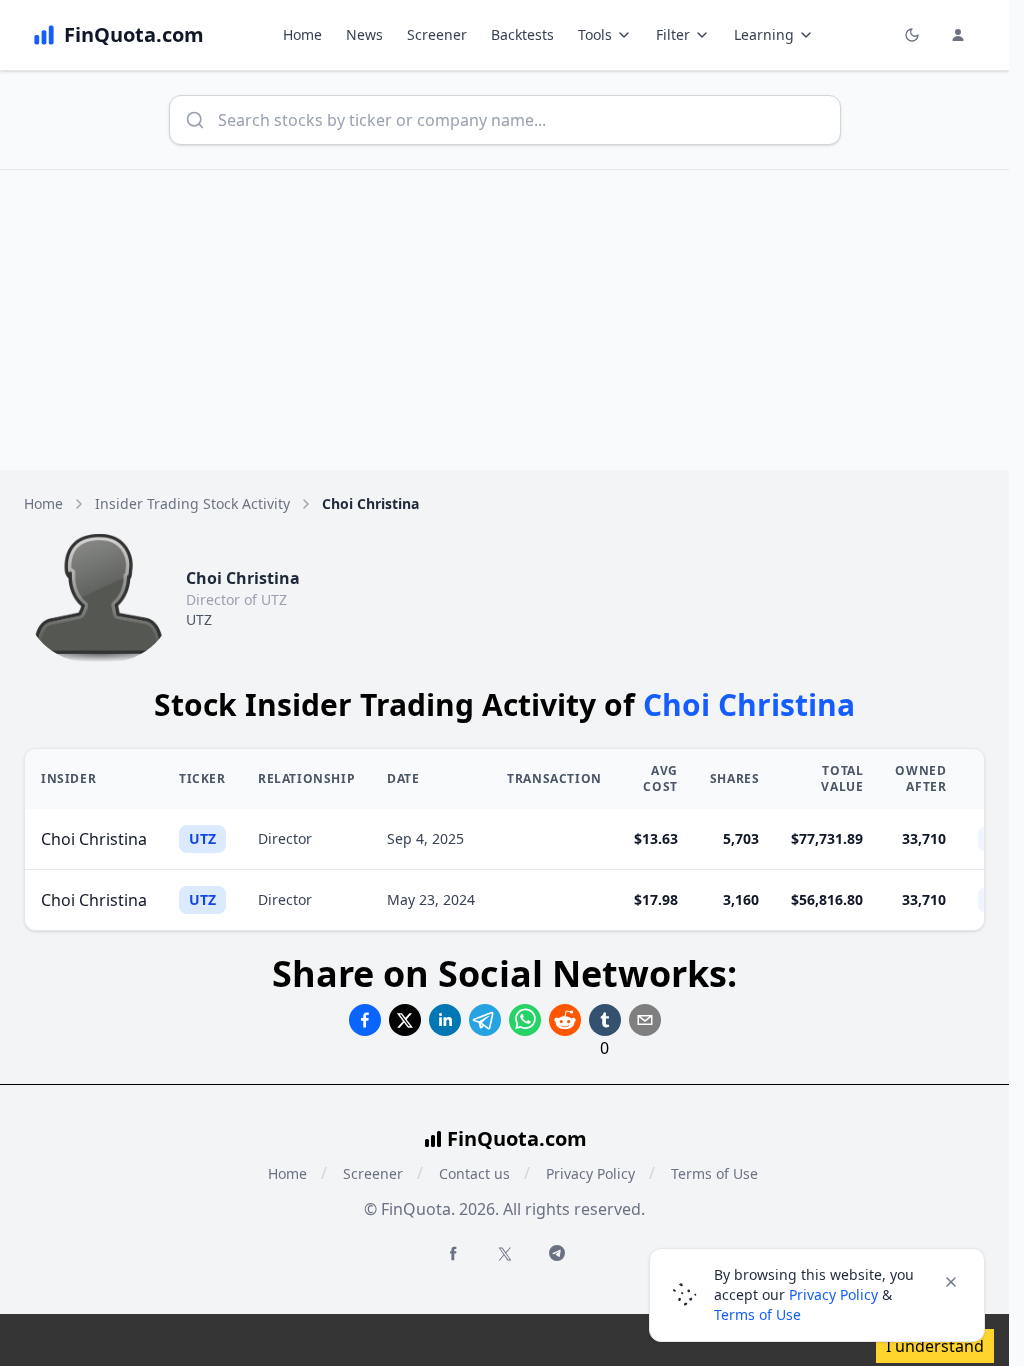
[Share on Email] (645, 1020)
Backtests (522, 34)
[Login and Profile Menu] (958, 35)
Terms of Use (714, 1173)
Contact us (474, 1173)
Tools (595, 34)
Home (302, 34)
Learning (764, 34)
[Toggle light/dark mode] (912, 35)
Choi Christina (94, 839)
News (364, 34)
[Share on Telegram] (485, 1020)
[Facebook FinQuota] (453, 1253)
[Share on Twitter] (405, 1020)
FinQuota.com (517, 1138)
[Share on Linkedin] (445, 1020)
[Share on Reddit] (565, 1020)
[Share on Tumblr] (605, 1020)
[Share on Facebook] (365, 1020)
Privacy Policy (590, 1173)
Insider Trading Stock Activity (192, 503)
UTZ (199, 619)
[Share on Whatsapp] (525, 1020)
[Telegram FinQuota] (557, 1253)
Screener (437, 34)
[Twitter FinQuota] (505, 1254)
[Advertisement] (512, 320)
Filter (673, 34)
